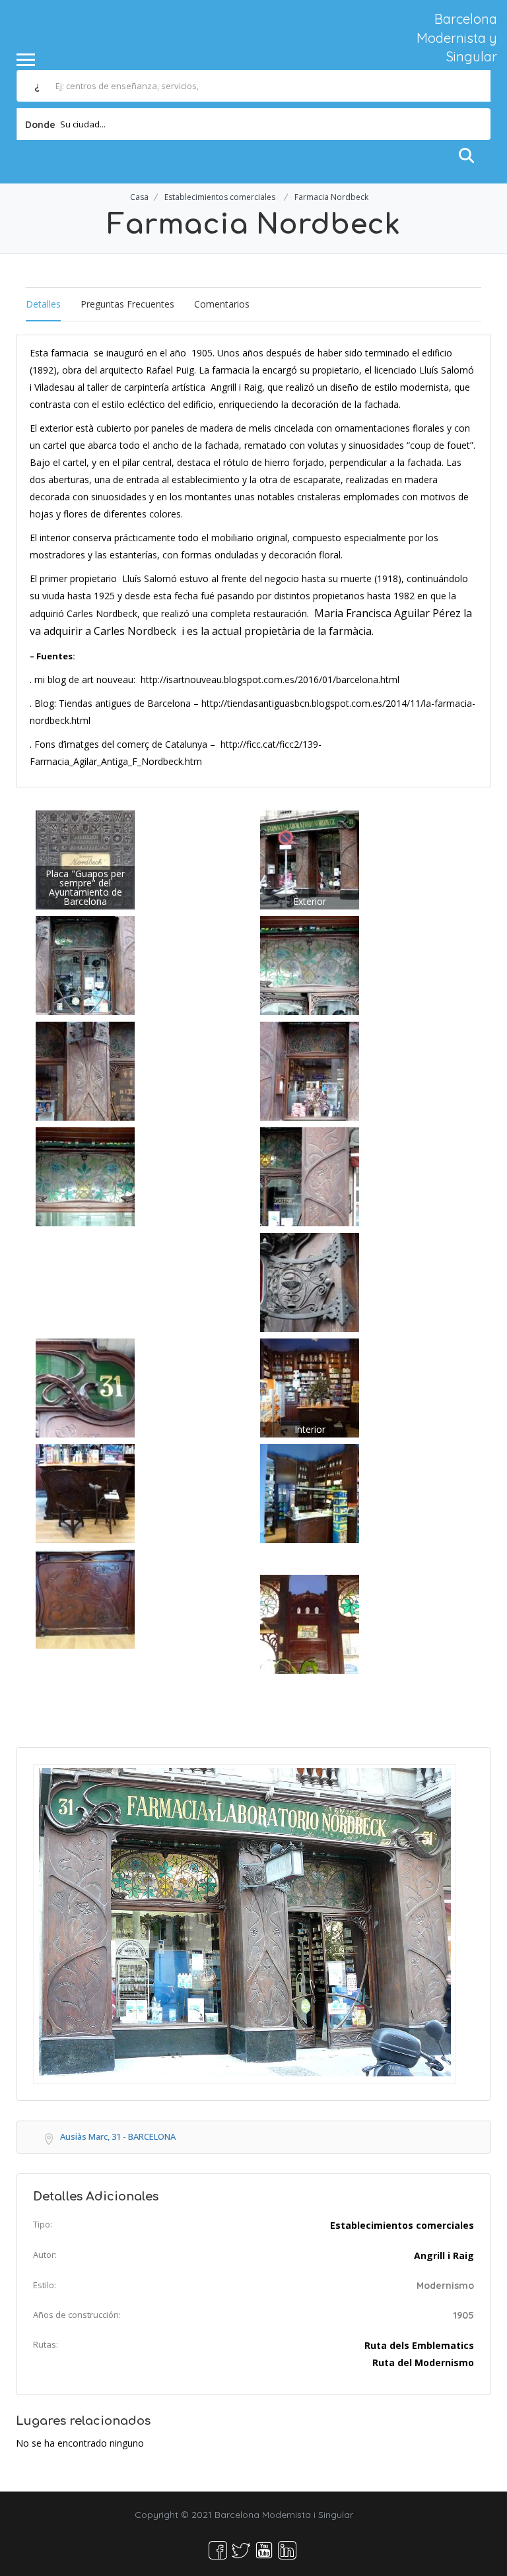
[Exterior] (310, 859)
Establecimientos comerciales (220, 197)
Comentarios (222, 304)
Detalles (43, 304)
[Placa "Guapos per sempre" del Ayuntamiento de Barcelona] (85, 859)
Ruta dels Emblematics (419, 2345)
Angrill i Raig (444, 2256)
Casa (139, 197)
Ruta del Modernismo (423, 2362)
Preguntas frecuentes (127, 304)
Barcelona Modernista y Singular (457, 38)
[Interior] (310, 1387)
